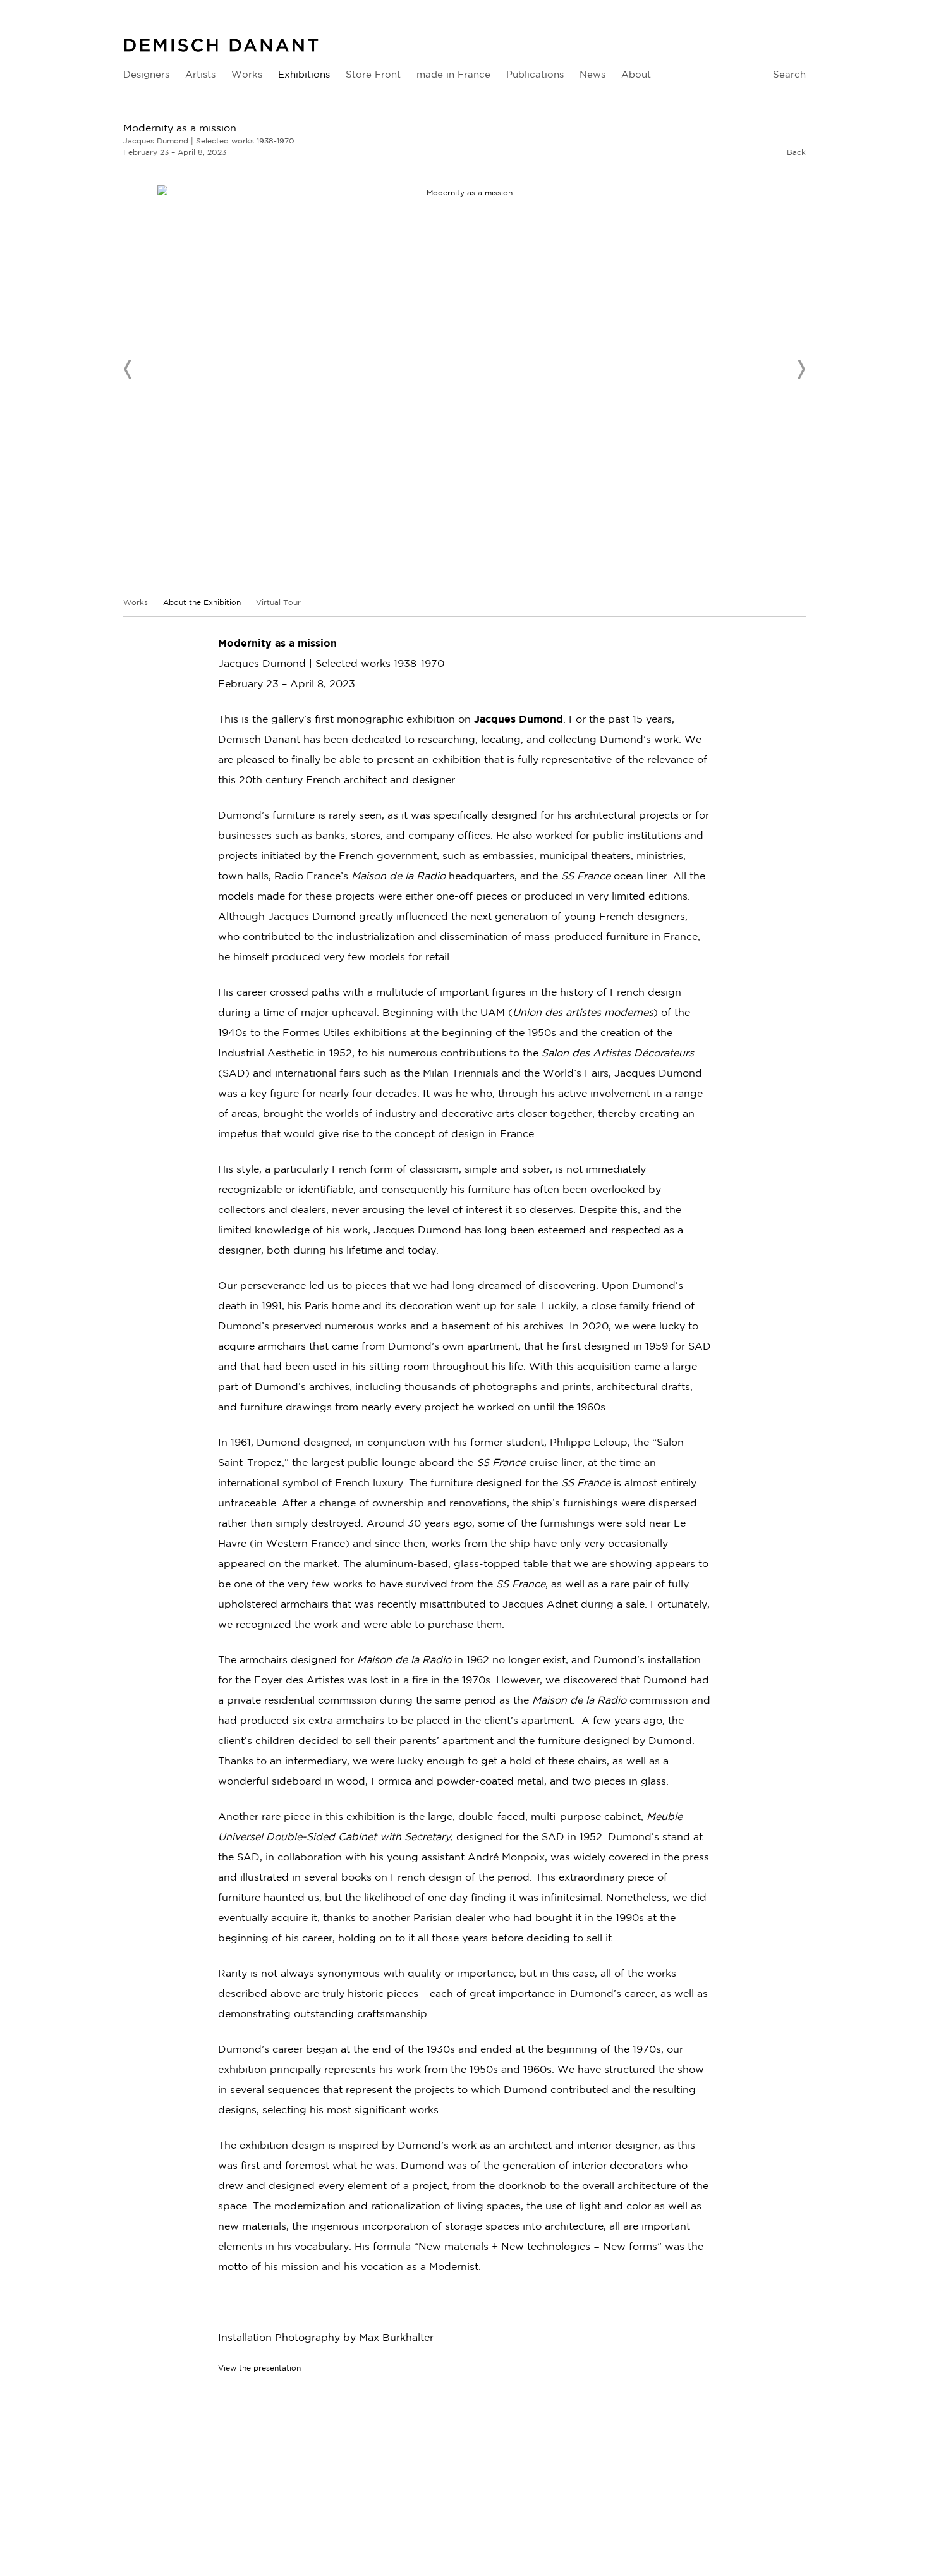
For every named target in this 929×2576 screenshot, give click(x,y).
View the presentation (259, 2368)
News (592, 74)
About (636, 74)
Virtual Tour (278, 602)
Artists (200, 74)
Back (796, 152)
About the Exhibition (203, 602)
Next (801, 369)
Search (789, 74)
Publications (535, 74)
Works (247, 74)
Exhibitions (304, 74)
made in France (453, 74)
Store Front (373, 74)
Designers (146, 74)
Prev (128, 369)
